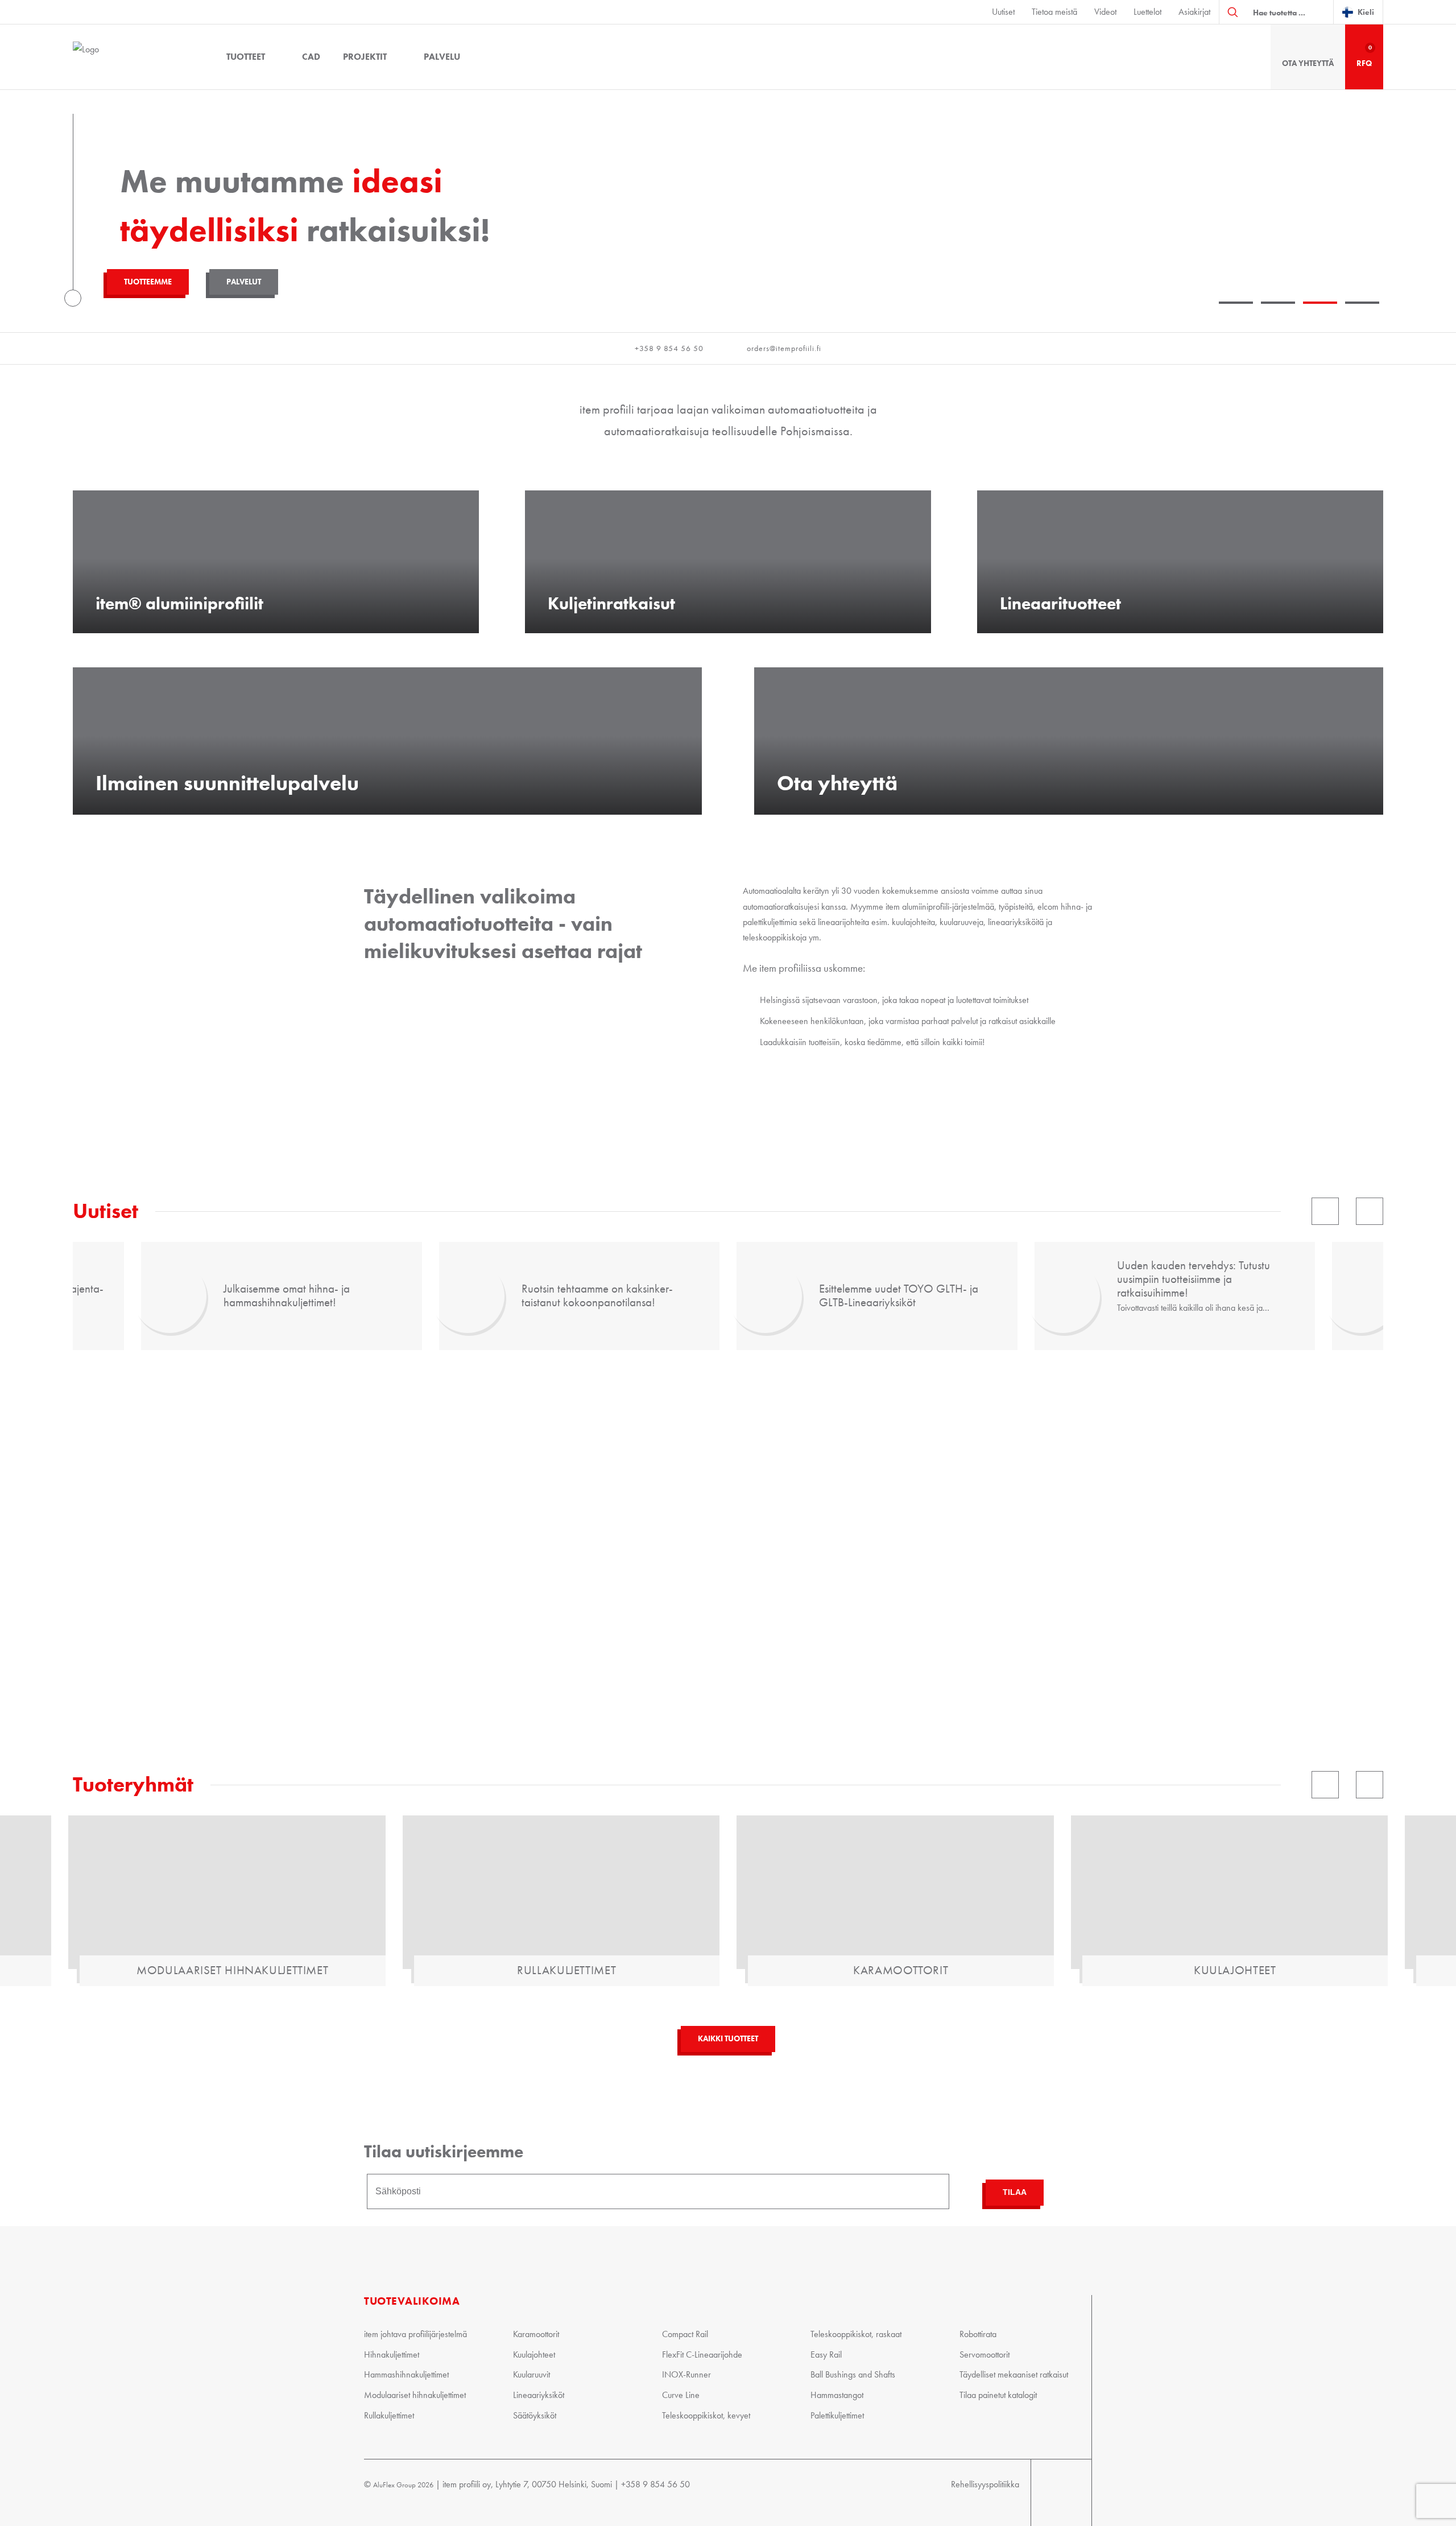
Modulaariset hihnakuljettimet (415, 2395)
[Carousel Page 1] (1236, 301)
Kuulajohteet (534, 2354)
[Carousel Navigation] (1019, 1211)
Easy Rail (826, 2354)
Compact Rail (685, 2334)
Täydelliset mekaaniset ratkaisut (1014, 2374)
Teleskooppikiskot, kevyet (706, 2415)
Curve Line (681, 2395)
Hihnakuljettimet (392, 2354)
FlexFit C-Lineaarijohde (702, 2354)
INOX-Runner (686, 2374)
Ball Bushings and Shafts (853, 2374)
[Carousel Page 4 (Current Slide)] (1362, 301)
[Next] (1370, 1211)
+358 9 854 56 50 (669, 348)
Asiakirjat (1194, 12)
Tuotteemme (148, 282)
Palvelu (442, 57)
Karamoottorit (536, 2334)
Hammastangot (837, 2395)
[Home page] (135, 57)
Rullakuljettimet (389, 2415)
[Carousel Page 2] (1278, 301)
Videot (1105, 12)
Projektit (365, 57)
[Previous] (1325, 1211)
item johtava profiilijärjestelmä (415, 2334)
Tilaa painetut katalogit (998, 2395)
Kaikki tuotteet (728, 2039)
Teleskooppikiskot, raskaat (856, 2334)
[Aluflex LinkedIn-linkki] (1068, 2493)
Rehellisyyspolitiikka (985, 2484)
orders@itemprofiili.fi (784, 348)
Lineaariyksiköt (539, 2395)
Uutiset (1003, 12)
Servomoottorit (985, 2354)
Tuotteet (246, 57)
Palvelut (244, 282)
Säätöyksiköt (535, 2415)
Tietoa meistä (1054, 12)
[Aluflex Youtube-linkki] (1043, 2493)
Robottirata (978, 2334)
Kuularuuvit (531, 2374)
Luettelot (1147, 12)
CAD (311, 57)
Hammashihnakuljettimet (406, 2374)
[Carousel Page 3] (1320, 301)
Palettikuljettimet (837, 2415)
